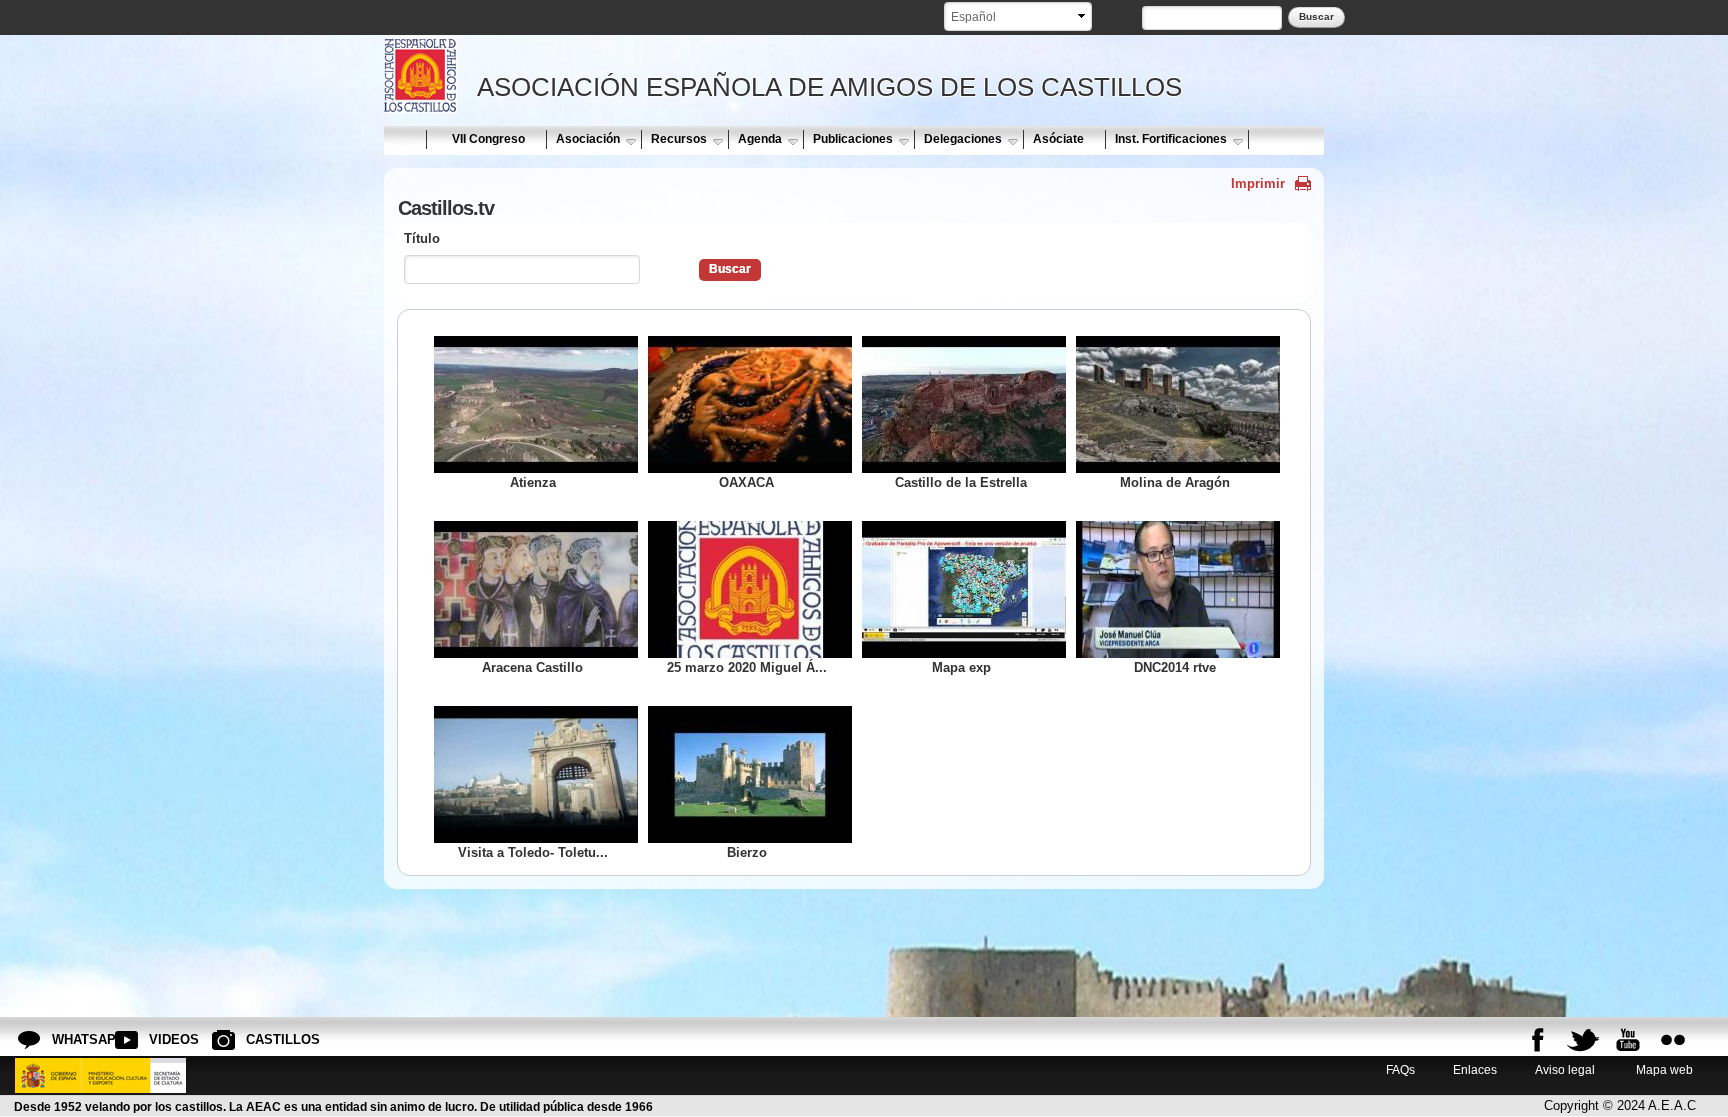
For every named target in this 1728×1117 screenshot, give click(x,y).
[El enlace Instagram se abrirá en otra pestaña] (1673, 1040)
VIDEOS (165, 1039)
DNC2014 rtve (1175, 667)
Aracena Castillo (532, 667)
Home (404, 139)
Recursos (679, 139)
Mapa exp (961, 667)
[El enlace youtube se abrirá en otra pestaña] (1628, 1040)
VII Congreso (488, 139)
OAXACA (746, 482)
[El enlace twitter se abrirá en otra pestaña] (1583, 1040)
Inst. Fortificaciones (1171, 139)
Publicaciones (853, 139)
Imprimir (1258, 183)
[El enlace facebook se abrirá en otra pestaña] (1538, 1040)
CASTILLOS (262, 1039)
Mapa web (1663, 1069)
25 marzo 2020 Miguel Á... (747, 667)
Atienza (533, 482)
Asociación (588, 139)
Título (422, 238)
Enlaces (1475, 1069)
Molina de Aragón (1175, 482)
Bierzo (747, 852)
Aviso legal (1565, 1069)
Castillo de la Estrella (961, 482)
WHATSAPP (68, 1039)
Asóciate (1058, 139)
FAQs (1400, 1069)
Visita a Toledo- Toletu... (533, 852)
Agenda (760, 139)
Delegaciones (963, 139)
